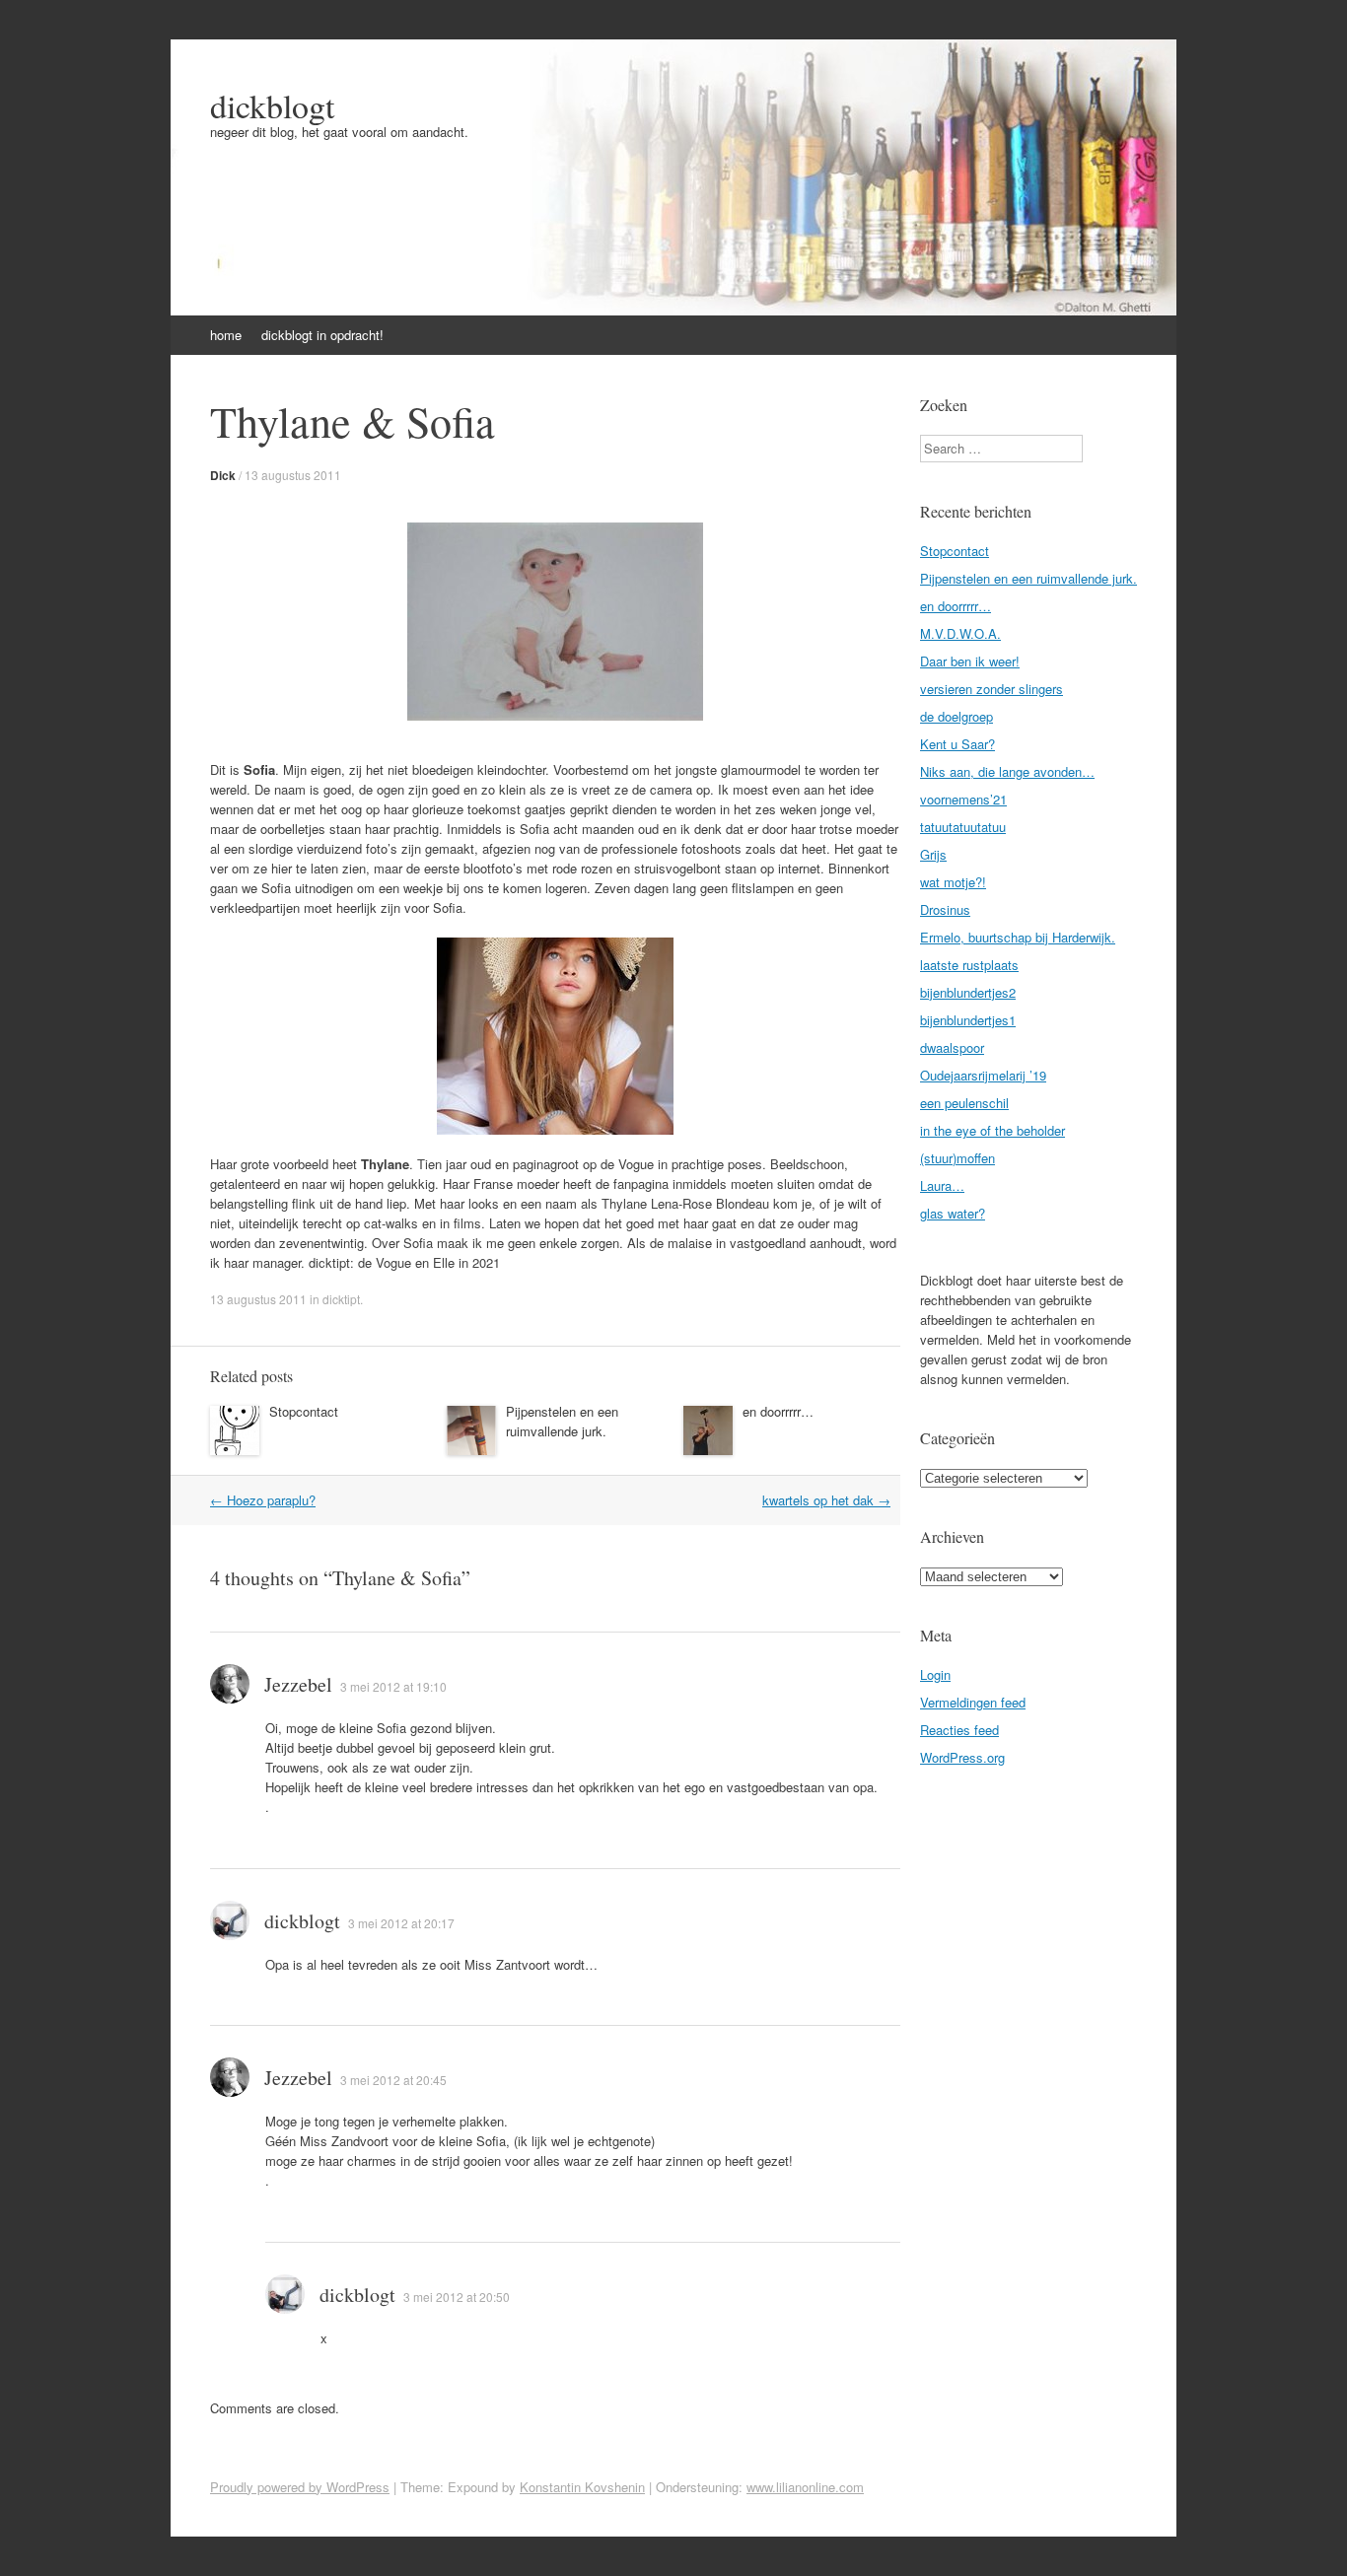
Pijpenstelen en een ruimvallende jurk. (562, 1421)
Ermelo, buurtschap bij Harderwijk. (1018, 937)
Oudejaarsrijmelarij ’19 (983, 1075)
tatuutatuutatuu (963, 827)
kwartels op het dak (826, 1500)
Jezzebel (298, 1684)
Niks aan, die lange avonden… (1007, 771)
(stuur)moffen (957, 1158)
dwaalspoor (952, 1047)
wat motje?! (953, 882)
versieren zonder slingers (992, 689)
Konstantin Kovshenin (582, 2487)
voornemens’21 (963, 799)
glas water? (953, 1213)
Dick (223, 475)
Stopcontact (304, 1411)
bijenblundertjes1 (968, 1020)
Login (935, 1674)
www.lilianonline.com (805, 2487)
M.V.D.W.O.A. (960, 633)
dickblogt (272, 105)
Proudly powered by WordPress (300, 2487)
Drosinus (945, 909)
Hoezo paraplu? (263, 1500)
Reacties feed (959, 1730)
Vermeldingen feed (973, 1702)
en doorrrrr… (778, 1411)
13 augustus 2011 (293, 475)
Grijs (933, 854)
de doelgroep (957, 716)
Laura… (942, 1185)
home (226, 335)
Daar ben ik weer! (970, 661)
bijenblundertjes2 (968, 992)
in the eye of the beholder (993, 1130)
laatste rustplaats (969, 965)
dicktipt (341, 1299)
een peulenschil (964, 1103)
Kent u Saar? (957, 744)
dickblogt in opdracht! (322, 335)
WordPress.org (962, 1757)
